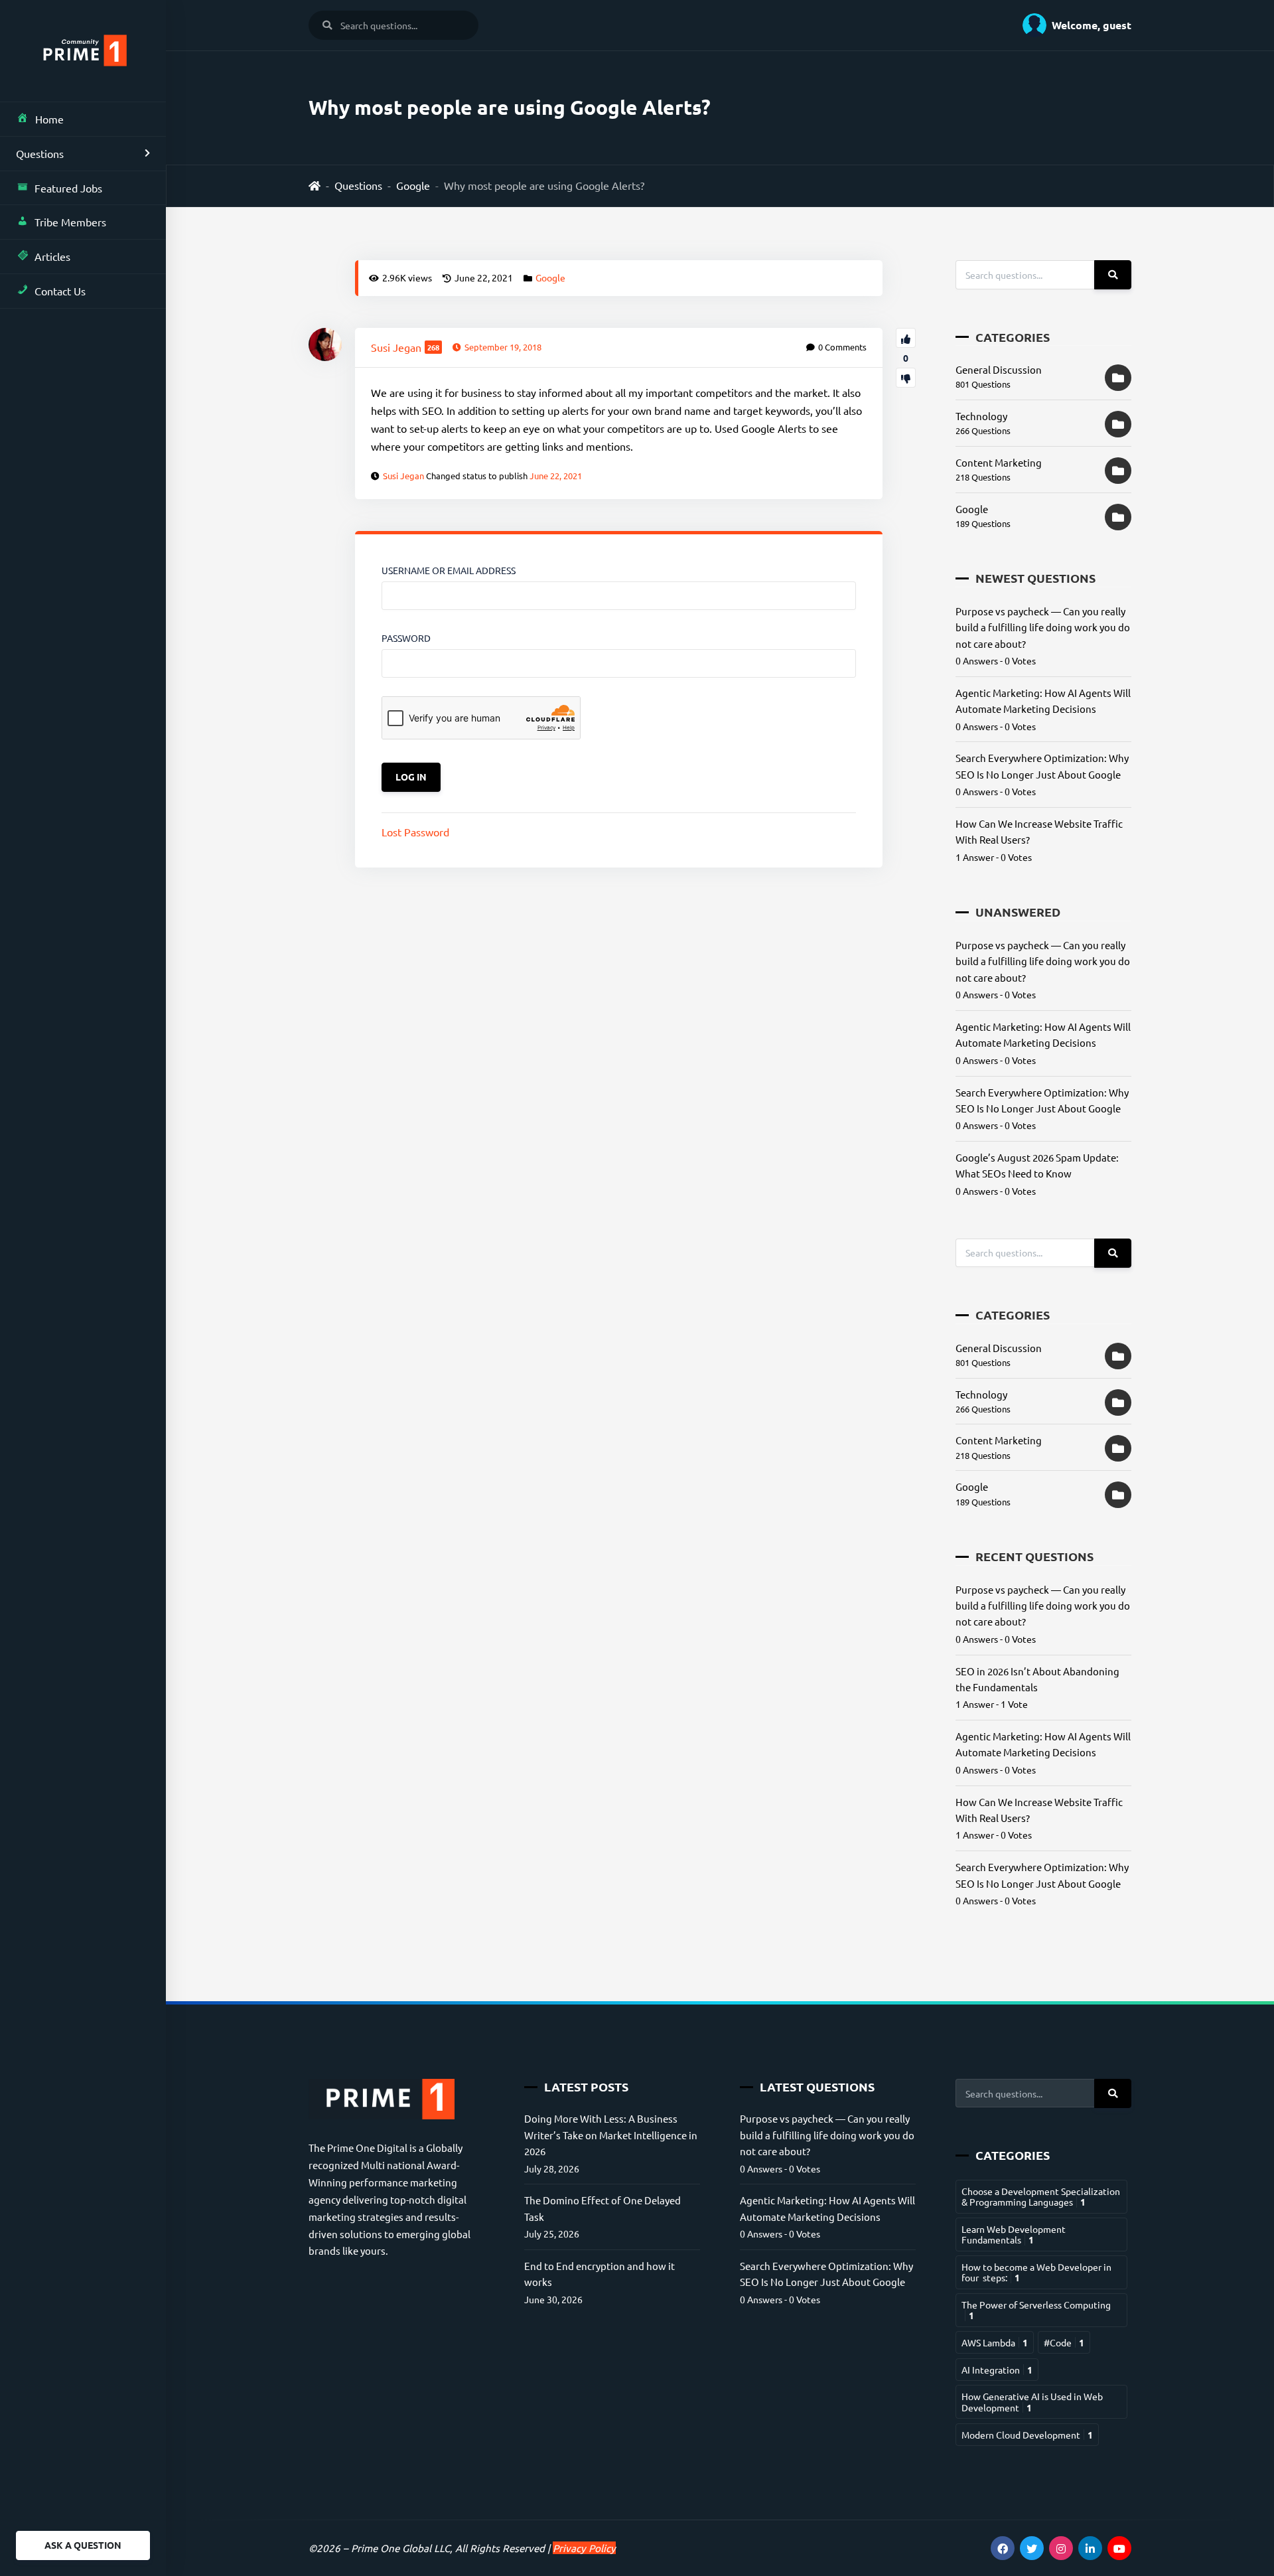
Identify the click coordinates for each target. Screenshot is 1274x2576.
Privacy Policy (584, 2548)
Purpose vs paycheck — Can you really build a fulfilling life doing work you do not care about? (1043, 627)
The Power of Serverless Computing (1036, 2310)
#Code (1064, 2342)
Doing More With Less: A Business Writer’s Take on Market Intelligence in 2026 (611, 2135)
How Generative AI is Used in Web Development (1032, 2401)
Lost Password (415, 832)
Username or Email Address (449, 570)
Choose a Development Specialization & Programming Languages (1041, 2196)
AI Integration (997, 2370)
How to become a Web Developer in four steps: (1036, 2272)
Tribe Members (70, 222)
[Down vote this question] (906, 378)
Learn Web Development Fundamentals (1014, 2234)
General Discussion (999, 369)
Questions (40, 153)
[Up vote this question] (906, 338)
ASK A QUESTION (83, 2545)
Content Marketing (999, 462)
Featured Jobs (68, 188)
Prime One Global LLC (400, 2548)
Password (406, 638)
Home (49, 119)
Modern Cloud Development (1027, 2435)
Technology (981, 416)
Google (413, 185)
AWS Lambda (995, 2342)
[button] (1072, 25)
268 (433, 347)
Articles (52, 256)
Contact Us (60, 291)
